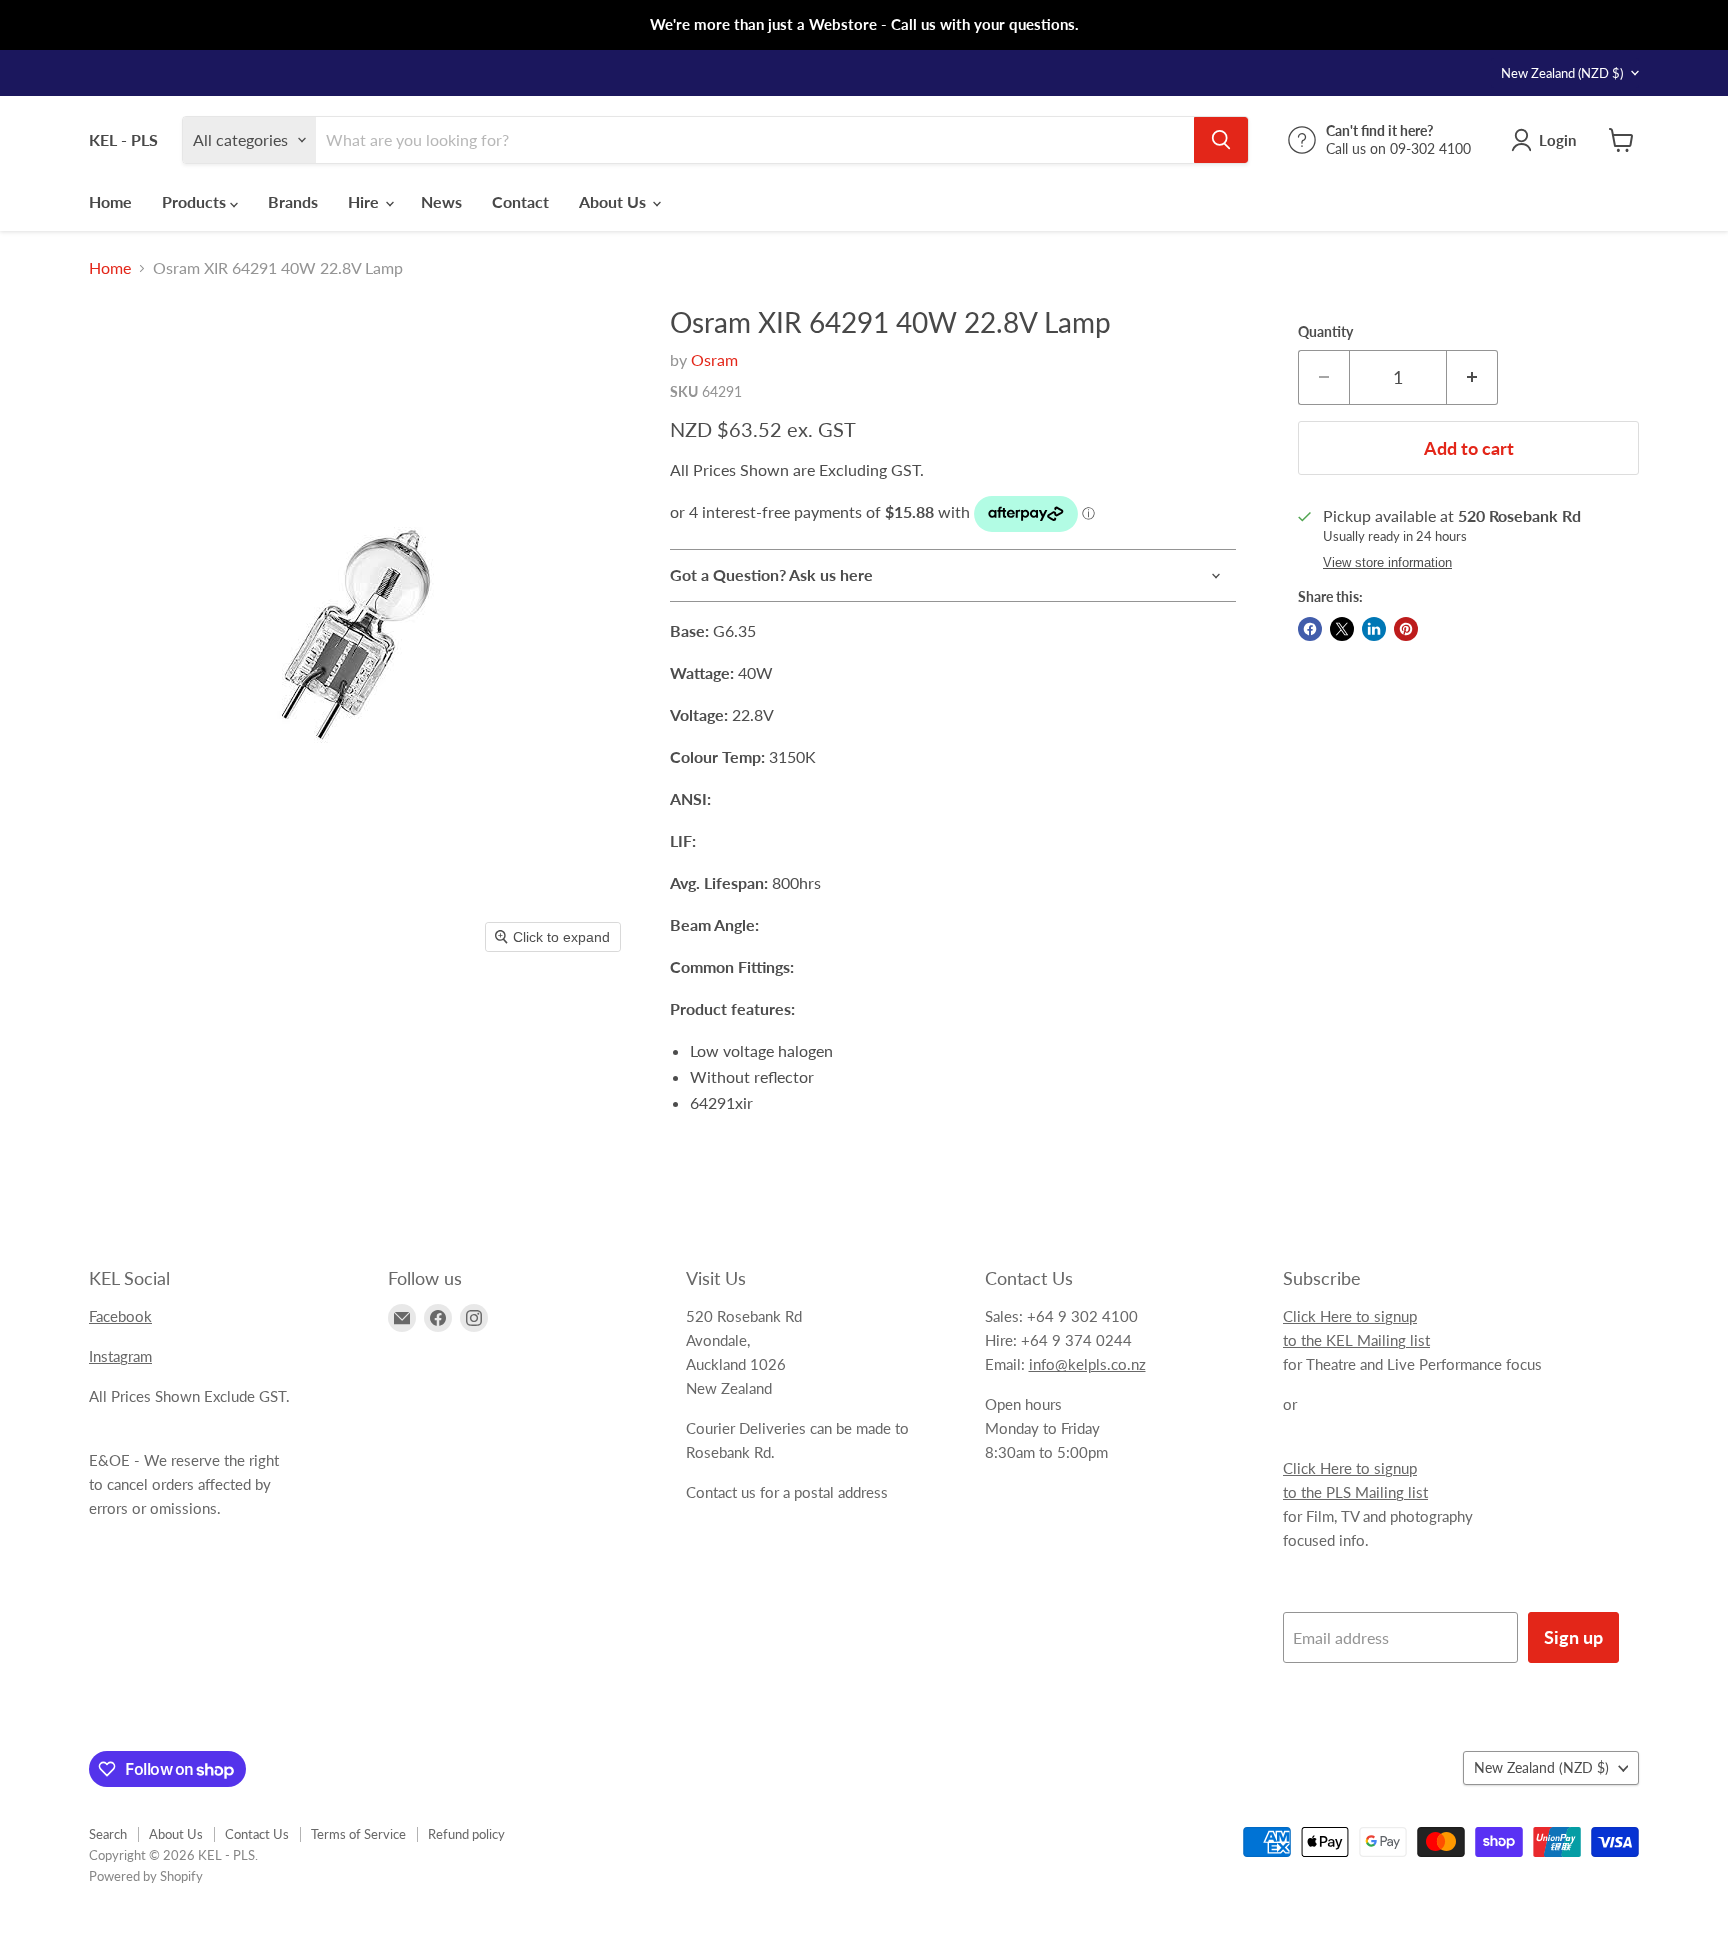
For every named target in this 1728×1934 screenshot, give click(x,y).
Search (108, 1834)
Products (196, 201)
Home (110, 201)
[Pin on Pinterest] (1406, 629)
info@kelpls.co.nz (1087, 1364)
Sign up (1573, 1637)
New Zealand (1562, 73)
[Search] (1221, 140)
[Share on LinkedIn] (1374, 629)
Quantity (1325, 332)
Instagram (120, 1356)
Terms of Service (358, 1834)
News (441, 201)
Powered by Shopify (146, 1876)
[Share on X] (1342, 629)
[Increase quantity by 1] (1472, 377)
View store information (1387, 563)
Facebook (120, 1316)
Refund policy (466, 1834)
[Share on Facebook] (1310, 629)
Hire (365, 201)
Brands (293, 201)
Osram (714, 359)
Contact (520, 201)
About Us (614, 201)
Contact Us (257, 1834)
